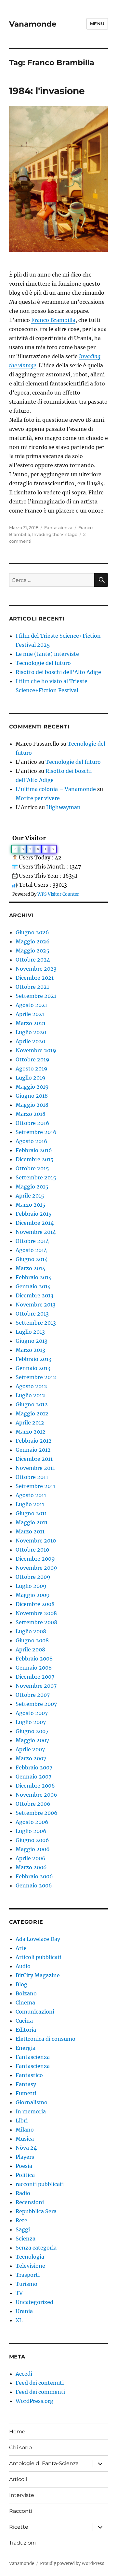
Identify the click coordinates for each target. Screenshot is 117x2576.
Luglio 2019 (31, 1078)
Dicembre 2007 (35, 1677)
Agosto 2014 (31, 1250)
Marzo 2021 (31, 1023)
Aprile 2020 (30, 1041)
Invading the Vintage (55, 534)
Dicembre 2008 (35, 1604)
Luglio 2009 (31, 1586)
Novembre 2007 (36, 1686)
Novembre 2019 (36, 1050)
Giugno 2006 (32, 1840)
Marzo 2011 (30, 1531)
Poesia (24, 2166)
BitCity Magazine (38, 1975)
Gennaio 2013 (33, 1368)
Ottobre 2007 (33, 1695)
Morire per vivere (38, 798)
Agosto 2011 (31, 1495)
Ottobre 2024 (33, 960)
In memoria (31, 2111)
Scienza (26, 2239)
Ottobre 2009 (33, 1577)
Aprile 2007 (30, 1749)
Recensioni (30, 2202)
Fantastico (29, 2075)
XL (19, 2320)
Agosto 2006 (32, 1822)
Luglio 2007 (31, 1722)
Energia (26, 2048)
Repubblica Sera (36, 2211)
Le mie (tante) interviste (47, 654)
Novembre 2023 (36, 969)
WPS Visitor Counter (58, 894)
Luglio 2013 (30, 1332)
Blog (21, 1984)
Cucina (24, 2021)
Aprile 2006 (31, 1858)
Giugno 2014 (32, 1259)
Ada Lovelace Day (38, 1939)
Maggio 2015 (32, 1187)
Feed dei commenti (40, 2392)
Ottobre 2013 (32, 1314)
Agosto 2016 (32, 1141)
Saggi (23, 2229)
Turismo (26, 2284)
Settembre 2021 (36, 996)
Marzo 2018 (31, 1114)
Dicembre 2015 (35, 1159)
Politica (25, 2175)
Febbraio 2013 (33, 1359)
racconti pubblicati (40, 2184)
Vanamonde (33, 24)
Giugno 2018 (32, 1096)
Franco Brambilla (53, 320)
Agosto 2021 (31, 1005)
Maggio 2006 (33, 1849)
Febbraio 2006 (34, 1876)
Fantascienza (58, 527)
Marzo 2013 (30, 1350)
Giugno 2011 (31, 1513)
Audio (23, 1966)
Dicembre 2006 (35, 1786)
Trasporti (28, 2275)
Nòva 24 (26, 2148)
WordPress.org (34, 2401)
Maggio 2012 (32, 1413)
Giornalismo (32, 2102)
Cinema (25, 2003)
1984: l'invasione (47, 91)
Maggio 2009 (33, 1595)
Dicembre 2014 (35, 1223)
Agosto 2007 (32, 1713)
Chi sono (20, 2447)
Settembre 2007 (36, 1704)
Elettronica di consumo (45, 2039)
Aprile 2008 (30, 1649)
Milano (25, 2130)
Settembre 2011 (35, 1486)
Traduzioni (22, 2543)
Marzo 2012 (31, 1432)
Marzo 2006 (31, 1867)
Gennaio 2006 (34, 1885)
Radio (23, 2193)
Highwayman (63, 807)
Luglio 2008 (31, 1631)
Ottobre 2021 (32, 987)
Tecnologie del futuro (43, 663)
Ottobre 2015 (32, 1168)
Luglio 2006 (31, 1831)
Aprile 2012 (30, 1423)
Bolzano (26, 1993)
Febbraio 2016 (34, 1150)
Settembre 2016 (36, 1132)
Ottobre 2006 (33, 1804)
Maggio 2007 (32, 1740)
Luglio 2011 (30, 1504)
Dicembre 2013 (34, 1295)
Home (17, 2432)
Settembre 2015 (36, 1177)
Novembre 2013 (36, 1305)
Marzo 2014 (31, 1268)
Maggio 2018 (32, 1105)
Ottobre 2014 (32, 1241)
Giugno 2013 (32, 1341)
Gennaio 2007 (33, 1777)
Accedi (24, 2374)
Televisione (30, 2266)
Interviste (22, 2495)
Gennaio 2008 (34, 1668)
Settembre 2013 (36, 1323)
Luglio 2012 (30, 1395)
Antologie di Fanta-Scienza (44, 2463)
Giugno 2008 (32, 1640)
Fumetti (26, 2093)
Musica (25, 2139)
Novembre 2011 (35, 1468)
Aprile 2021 (30, 1014)
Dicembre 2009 (35, 1559)
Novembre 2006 (36, 1795)
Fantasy (26, 2084)
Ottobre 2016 (32, 1123)
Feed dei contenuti (40, 2383)
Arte (21, 1948)
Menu (97, 24)
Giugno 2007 (32, 1731)
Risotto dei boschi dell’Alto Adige (58, 672)
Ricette (19, 2527)
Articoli (18, 2479)
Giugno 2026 (32, 932)
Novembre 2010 (36, 1541)
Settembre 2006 (37, 1813)
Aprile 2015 (30, 1196)
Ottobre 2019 (32, 1059)
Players (25, 2157)
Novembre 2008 (36, 1613)
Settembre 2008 (36, 1622)
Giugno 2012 (32, 1404)
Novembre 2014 (36, 1232)
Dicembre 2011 (34, 1459)
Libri (22, 2121)
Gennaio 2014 (33, 1286)
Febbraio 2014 (34, 1277)
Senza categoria (36, 2248)
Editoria (26, 2030)
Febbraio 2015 (34, 1214)
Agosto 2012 (31, 1386)
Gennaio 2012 (33, 1450)
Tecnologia (30, 2257)
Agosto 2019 (32, 1069)
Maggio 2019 (32, 1087)
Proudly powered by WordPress (72, 2564)
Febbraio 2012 (34, 1441)
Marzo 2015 (31, 1205)
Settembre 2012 (36, 1377)
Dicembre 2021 (35, 978)
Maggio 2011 (32, 1522)
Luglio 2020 (31, 1032)
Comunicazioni (35, 2012)
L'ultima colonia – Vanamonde (56, 789)
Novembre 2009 (36, 1568)
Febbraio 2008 (34, 1659)
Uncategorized (34, 2302)
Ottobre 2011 (32, 1477)
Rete (21, 2220)
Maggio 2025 (32, 951)
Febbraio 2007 (34, 1767)
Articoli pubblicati (39, 1957)
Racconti (21, 2511)
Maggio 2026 (33, 941)
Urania (24, 2311)
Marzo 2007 (31, 1758)
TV (19, 2293)
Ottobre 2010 (32, 1550)
